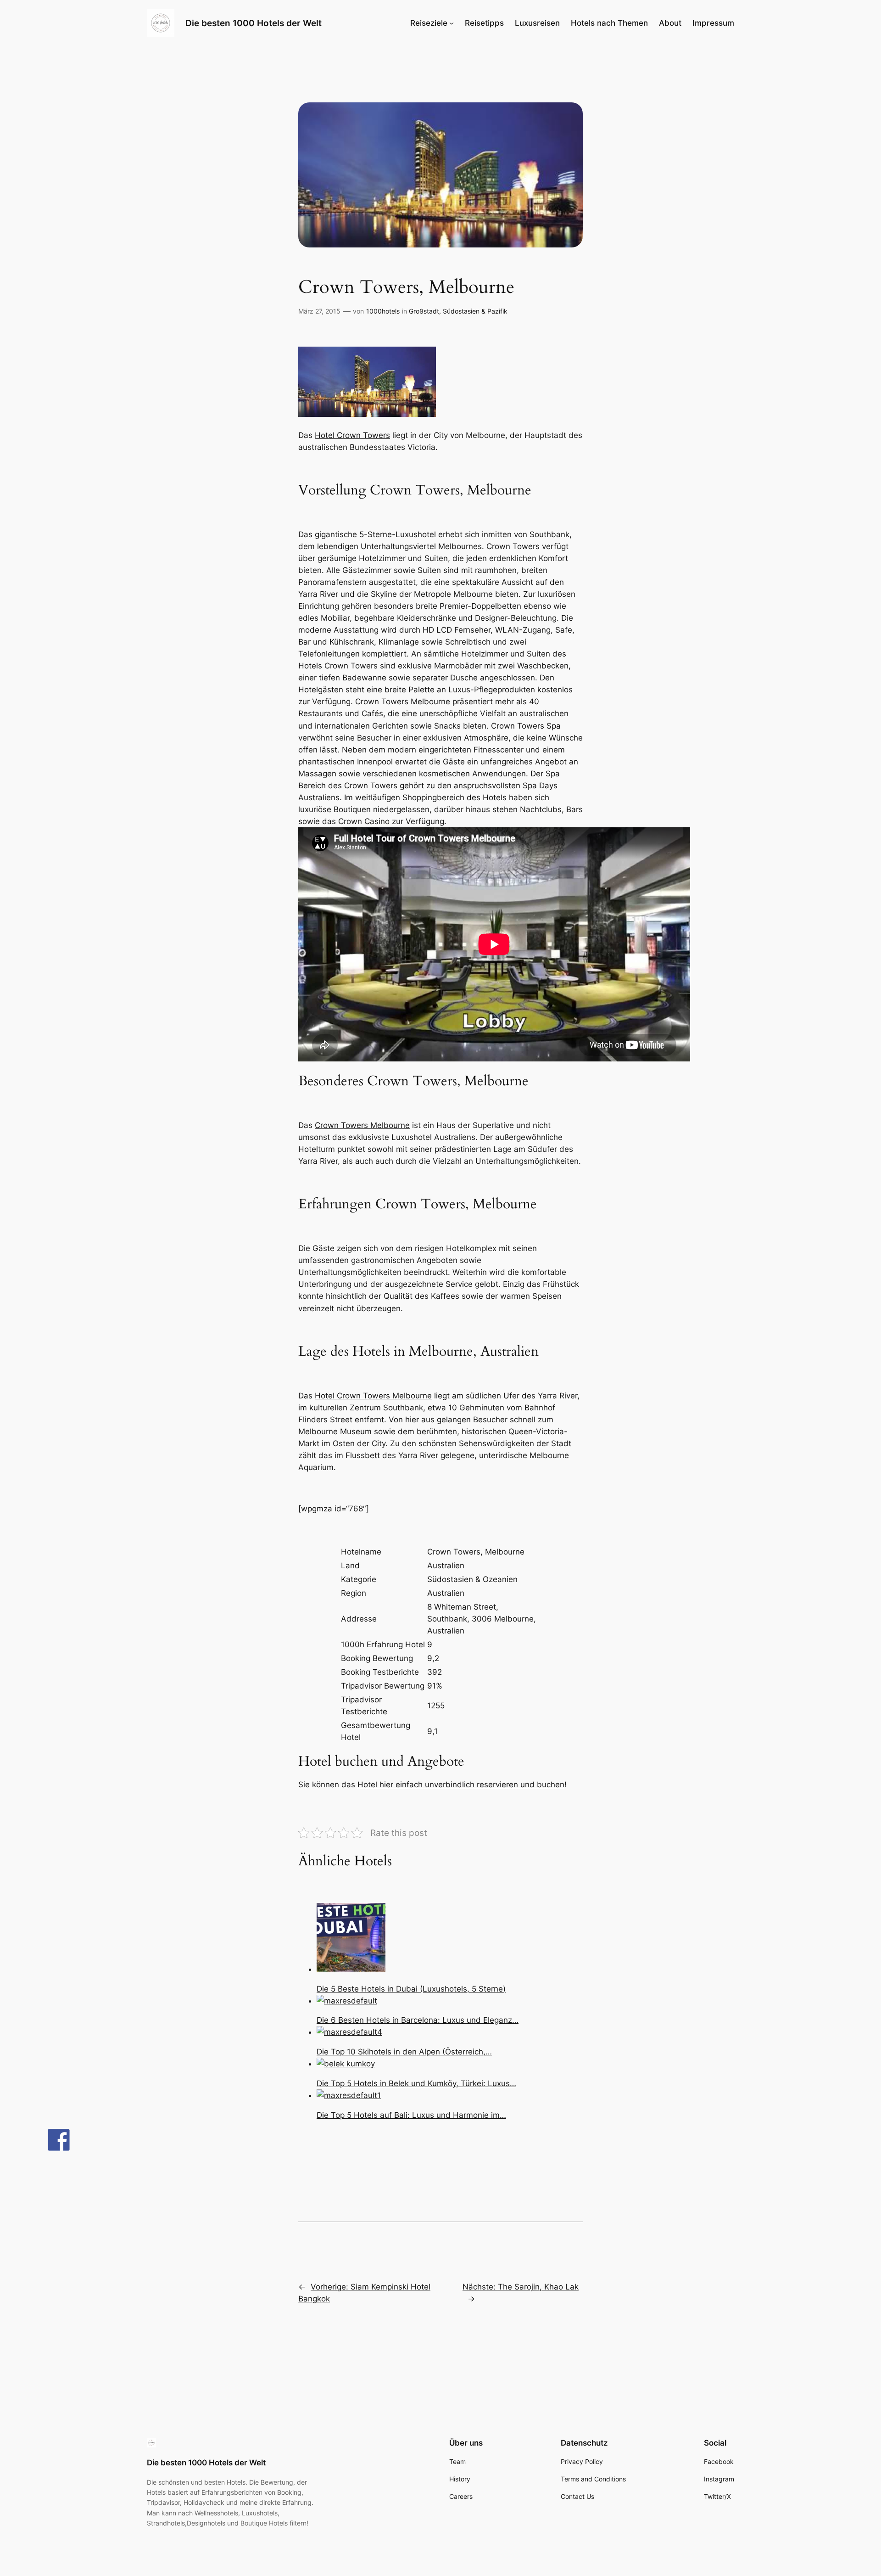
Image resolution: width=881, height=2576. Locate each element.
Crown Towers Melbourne (362, 1125)
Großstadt (424, 311)
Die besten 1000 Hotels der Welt (254, 23)
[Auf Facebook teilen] (59, 2140)
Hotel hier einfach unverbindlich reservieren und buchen (461, 1785)
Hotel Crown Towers (352, 435)
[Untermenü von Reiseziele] (452, 23)
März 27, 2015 (319, 311)
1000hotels (383, 311)
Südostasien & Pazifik (475, 311)
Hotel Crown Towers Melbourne (373, 1396)
